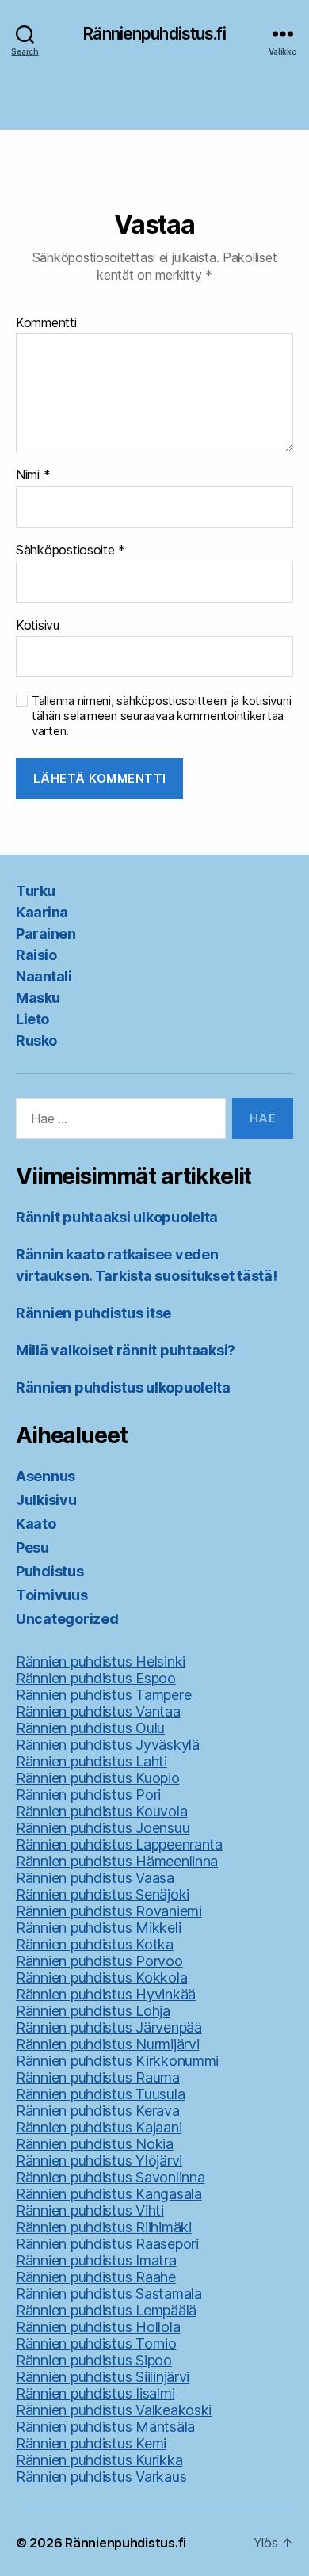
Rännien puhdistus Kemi (91, 2443)
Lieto (32, 1019)
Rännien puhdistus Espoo (96, 1678)
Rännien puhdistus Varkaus (101, 2477)
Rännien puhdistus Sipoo (94, 2360)
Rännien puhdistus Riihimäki (104, 2227)
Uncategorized (67, 1619)
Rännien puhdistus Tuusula (100, 2094)
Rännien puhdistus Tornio (96, 2344)
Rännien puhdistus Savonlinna (110, 2177)
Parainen (46, 934)
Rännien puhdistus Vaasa (95, 1878)
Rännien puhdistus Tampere (103, 1695)
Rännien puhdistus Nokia (95, 2144)
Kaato (36, 1524)
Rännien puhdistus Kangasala (109, 2194)
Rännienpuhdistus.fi (154, 34)
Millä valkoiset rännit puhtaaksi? (126, 1350)
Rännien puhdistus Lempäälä (106, 2310)
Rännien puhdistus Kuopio (98, 1778)
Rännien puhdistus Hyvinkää (106, 1994)
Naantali (44, 976)
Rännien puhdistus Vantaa (98, 1711)
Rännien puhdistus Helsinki (101, 1661)
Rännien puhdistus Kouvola (101, 1811)
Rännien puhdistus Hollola (98, 2327)
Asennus (46, 1476)
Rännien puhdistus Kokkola (101, 1978)
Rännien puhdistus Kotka (95, 1944)
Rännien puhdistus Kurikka (99, 2460)
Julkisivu (46, 1500)
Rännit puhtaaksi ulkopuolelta (117, 1217)
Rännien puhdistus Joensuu (103, 1828)
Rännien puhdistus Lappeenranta (119, 1844)
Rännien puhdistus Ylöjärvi (99, 2161)
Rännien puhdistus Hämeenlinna (117, 1861)
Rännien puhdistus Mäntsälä (105, 2427)
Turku (36, 891)
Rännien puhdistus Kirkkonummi (117, 2061)
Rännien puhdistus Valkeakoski (114, 2410)
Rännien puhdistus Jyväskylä (108, 1745)
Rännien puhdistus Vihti (90, 2210)
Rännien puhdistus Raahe (96, 2277)
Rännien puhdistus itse (93, 1313)
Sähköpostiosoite (71, 551)
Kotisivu (38, 626)
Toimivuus (52, 1595)
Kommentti (46, 323)
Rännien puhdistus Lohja (93, 2011)
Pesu (32, 1547)
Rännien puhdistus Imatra (96, 2260)
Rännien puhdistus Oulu (90, 1728)
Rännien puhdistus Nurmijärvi (107, 2044)
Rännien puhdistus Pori (88, 1795)
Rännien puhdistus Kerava (98, 2111)
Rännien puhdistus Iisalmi (95, 2393)
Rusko (36, 1040)
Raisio (36, 955)
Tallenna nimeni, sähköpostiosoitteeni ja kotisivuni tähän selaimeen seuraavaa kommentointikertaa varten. (161, 716)
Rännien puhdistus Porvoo (99, 1961)
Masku (38, 998)
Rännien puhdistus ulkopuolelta (123, 1387)
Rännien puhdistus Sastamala (109, 2294)
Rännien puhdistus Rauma (98, 2077)
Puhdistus (50, 1571)
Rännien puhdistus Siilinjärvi (103, 2377)
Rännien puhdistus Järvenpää (109, 2027)
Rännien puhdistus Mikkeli (98, 1928)
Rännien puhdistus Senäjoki (103, 1894)
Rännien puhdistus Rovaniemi (109, 1911)
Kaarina (42, 912)
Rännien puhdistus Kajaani (99, 2127)
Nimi (33, 475)
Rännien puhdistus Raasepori (107, 2244)
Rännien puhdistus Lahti (92, 1761)
